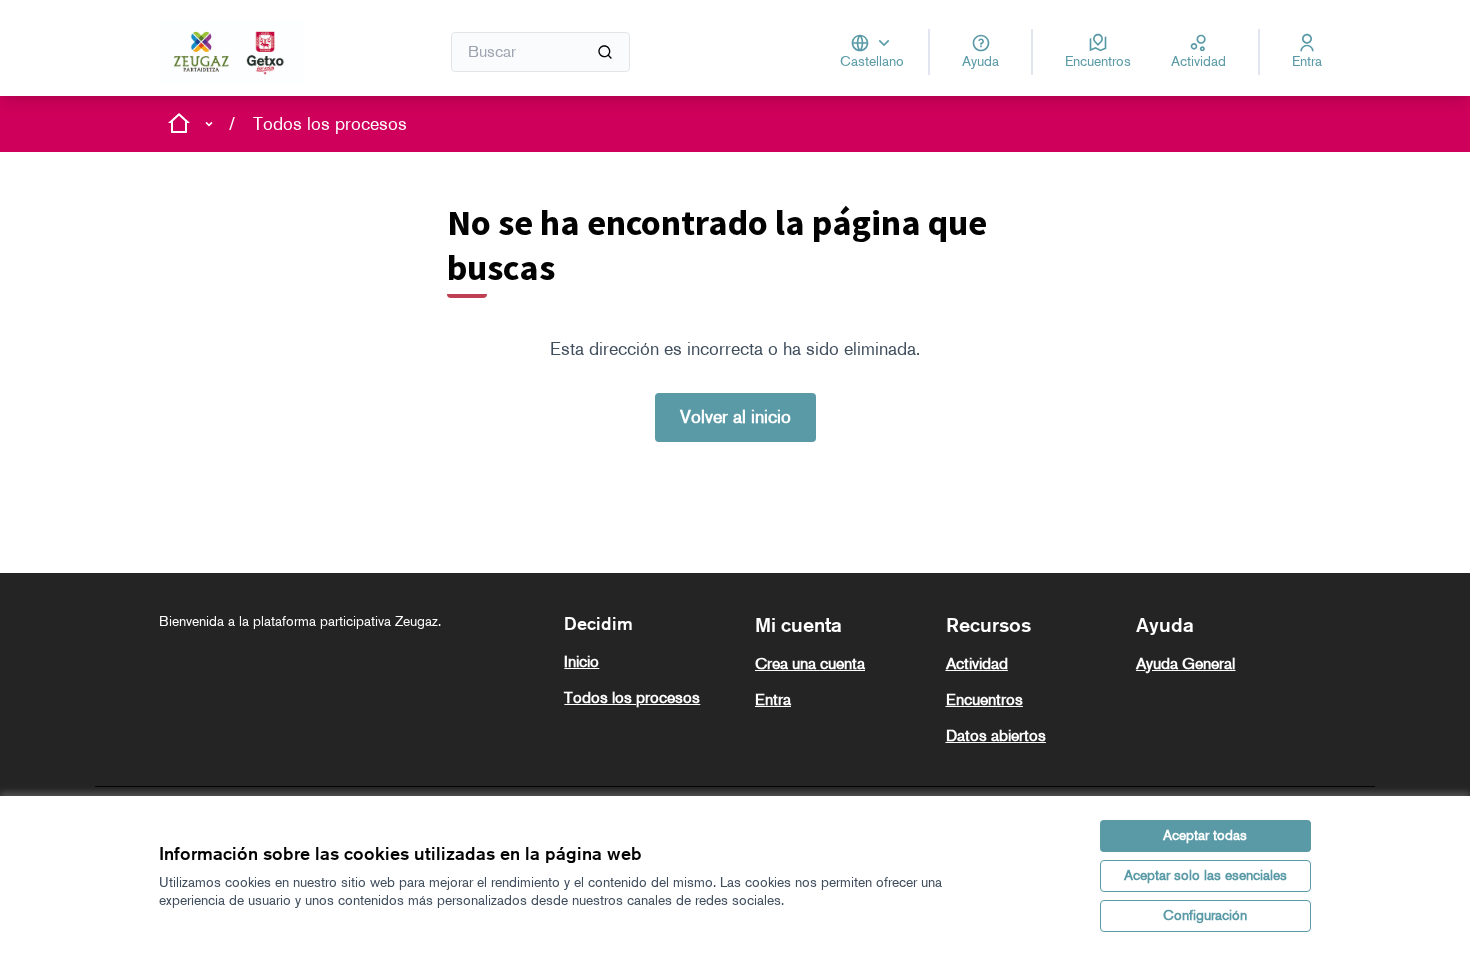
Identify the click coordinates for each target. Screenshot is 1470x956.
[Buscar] (605, 52)
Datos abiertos (996, 735)
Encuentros (984, 699)
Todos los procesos (330, 124)
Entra (773, 699)
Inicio (581, 661)
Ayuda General (1185, 663)
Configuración (1205, 915)
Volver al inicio (735, 417)
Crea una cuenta (810, 663)
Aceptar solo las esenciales (1205, 875)
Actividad (977, 663)
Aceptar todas (1205, 835)
